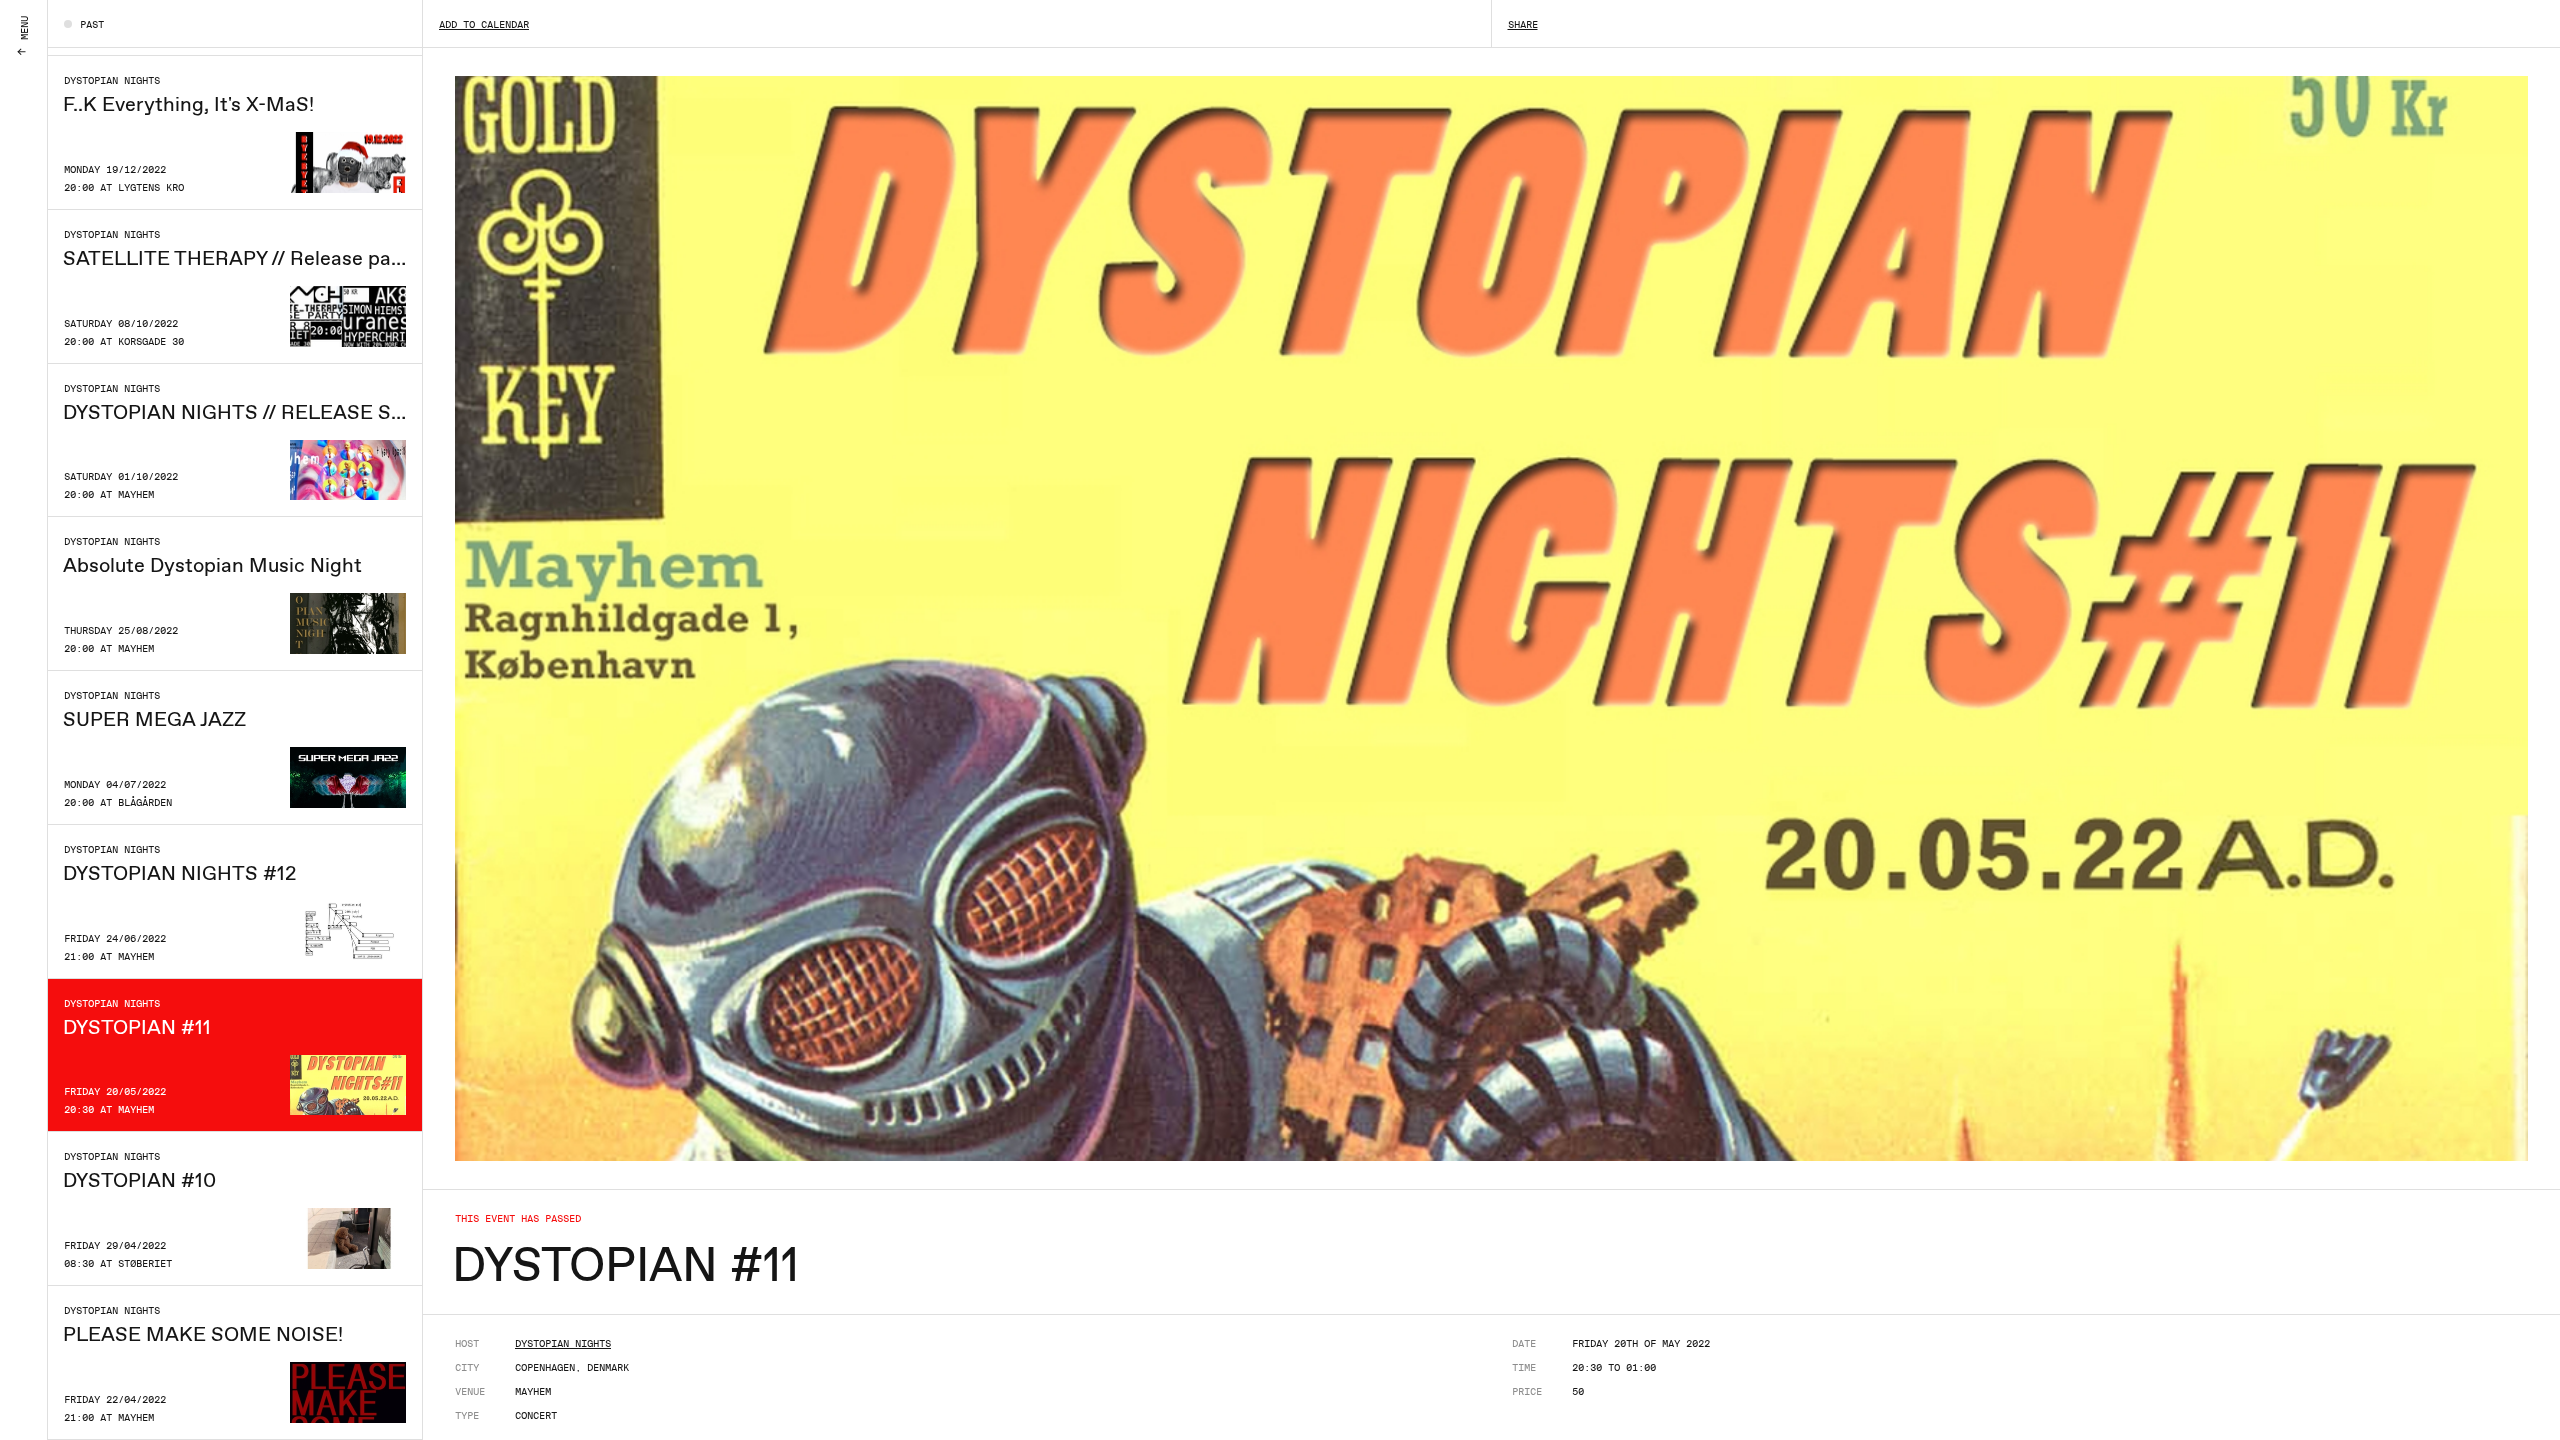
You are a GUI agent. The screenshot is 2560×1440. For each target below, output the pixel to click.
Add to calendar (484, 24)
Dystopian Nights (563, 1343)
